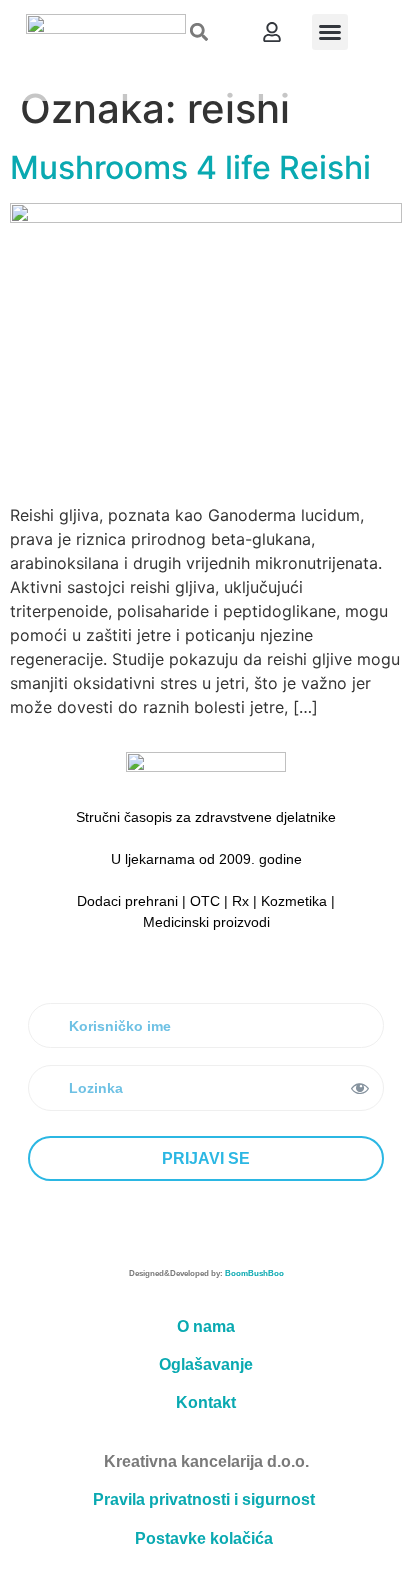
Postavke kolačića (204, 1538)
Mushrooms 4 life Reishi (190, 167)
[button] (199, 32)
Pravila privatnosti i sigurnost (204, 1499)
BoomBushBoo (254, 1273)
